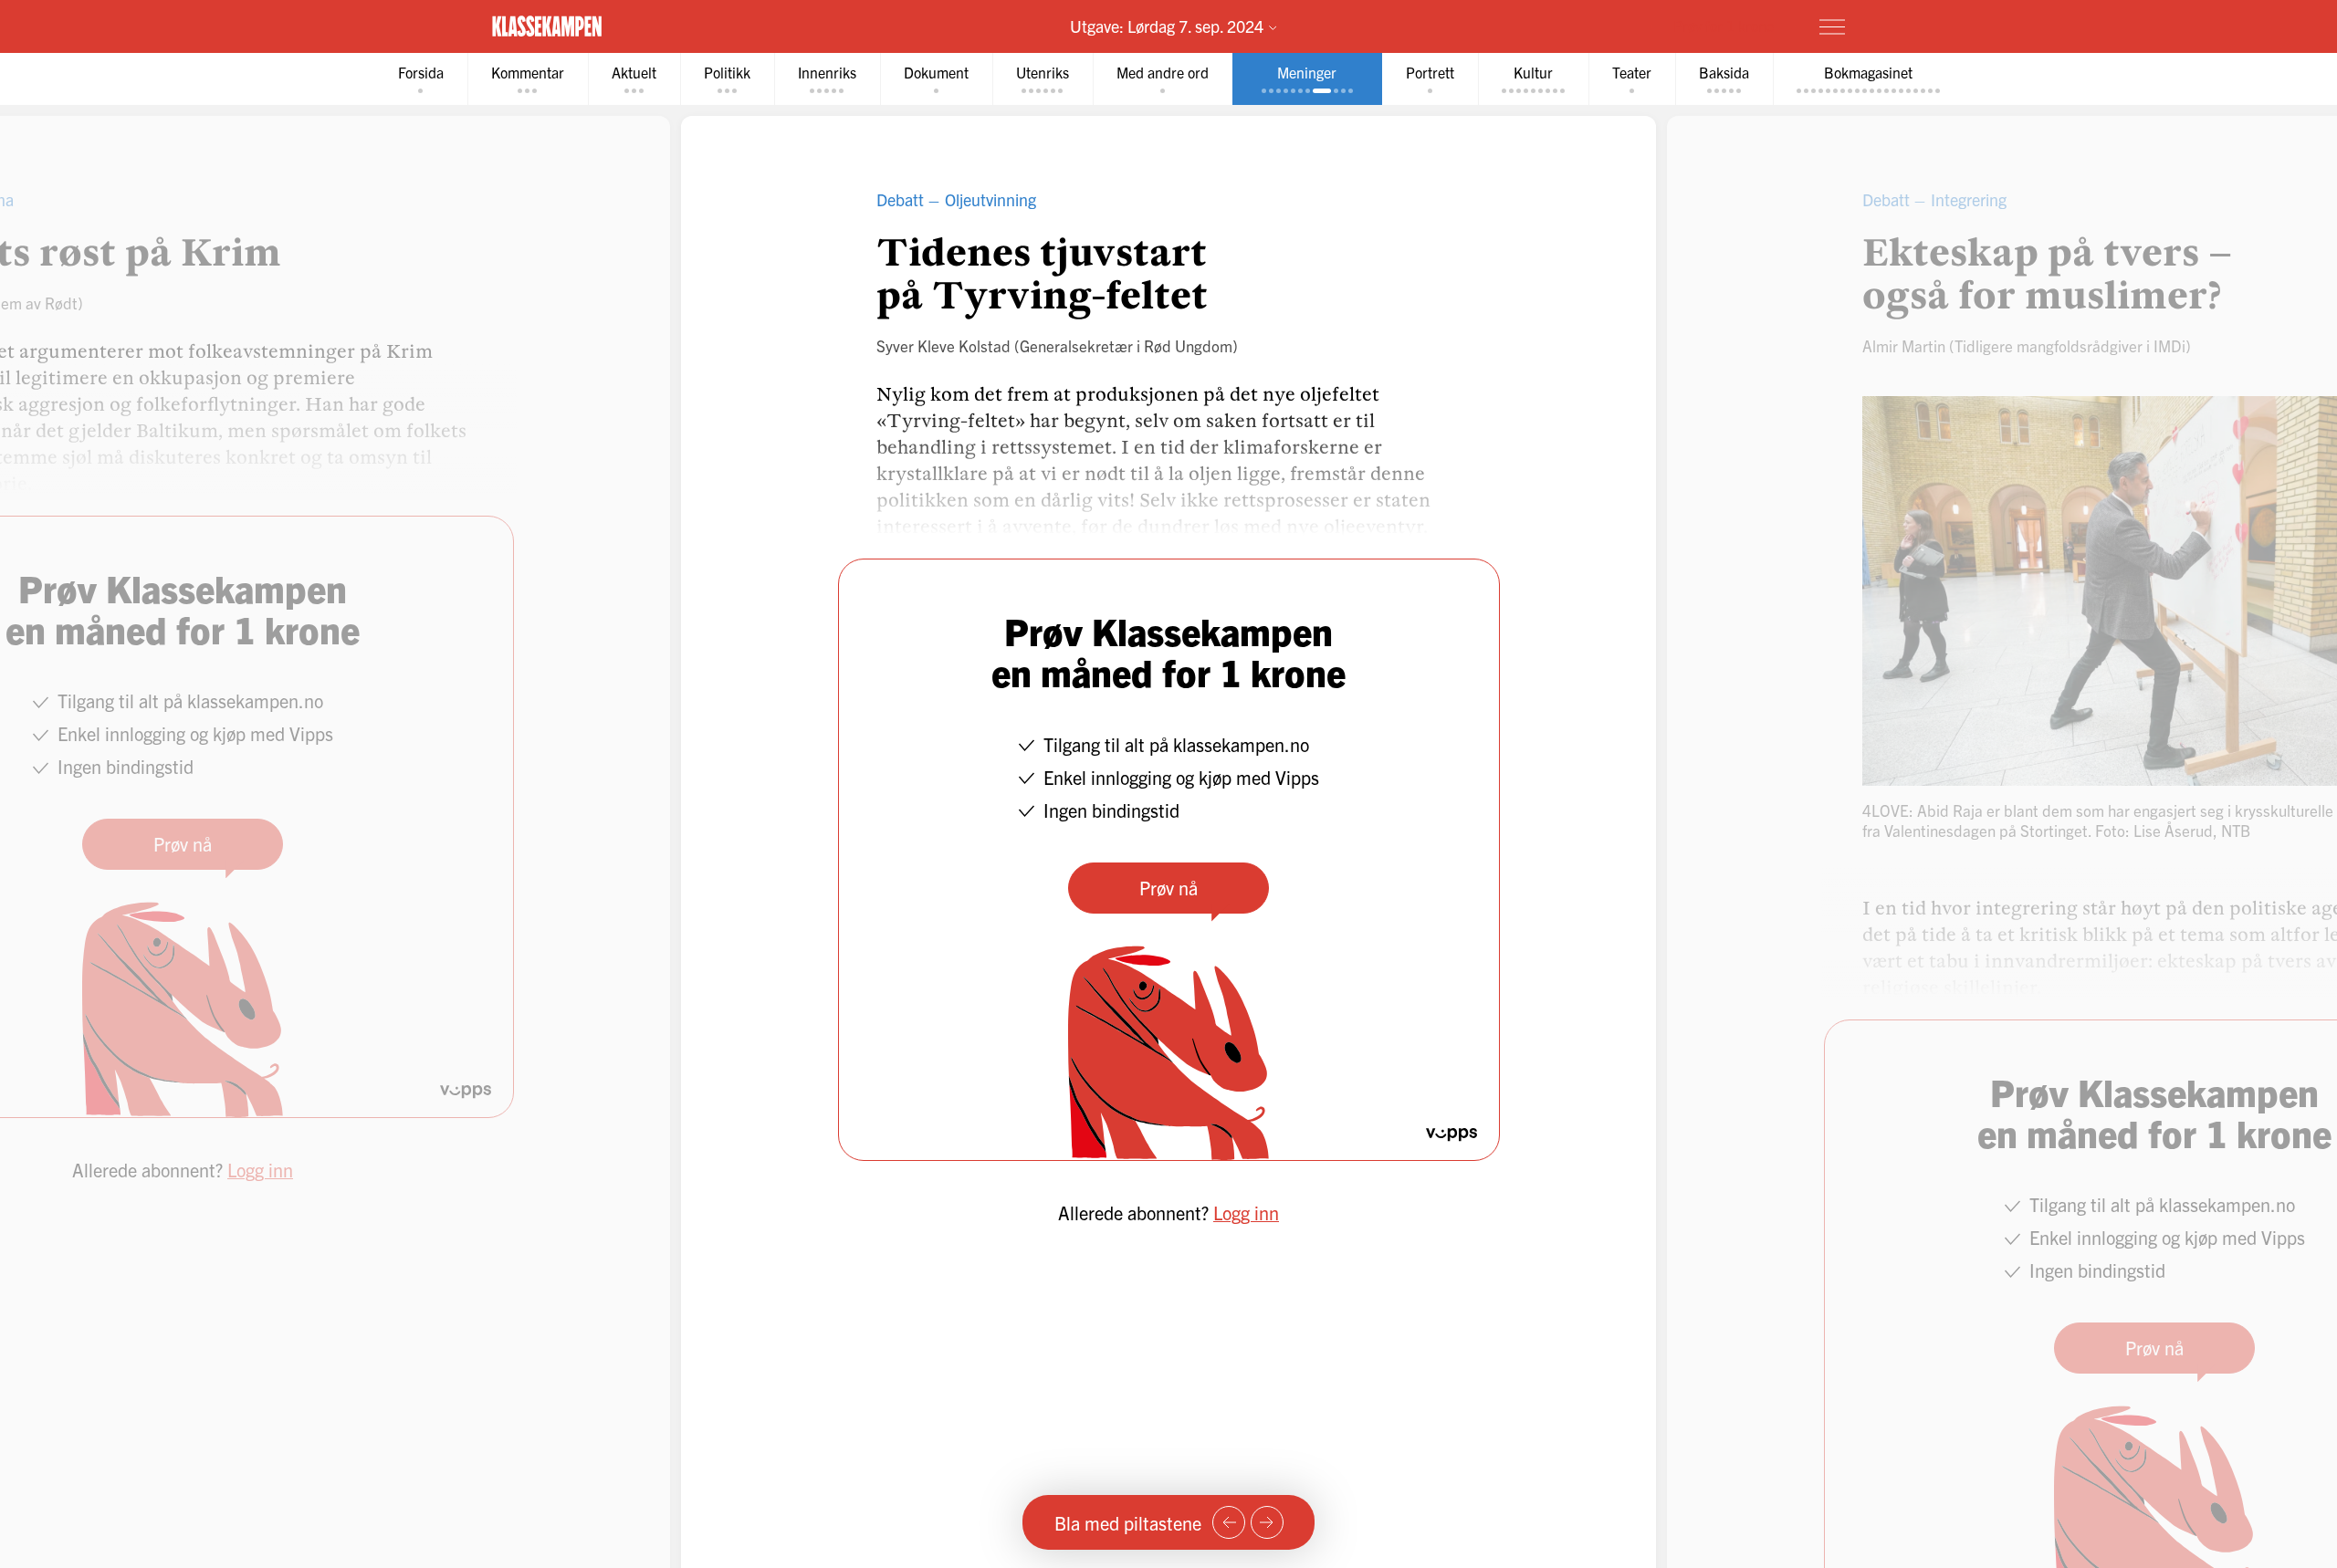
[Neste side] (1267, 1522)
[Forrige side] (1229, 1522)
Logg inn (1246, 1213)
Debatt (900, 199)
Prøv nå (1168, 888)
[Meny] (1832, 26)
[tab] (421, 79)
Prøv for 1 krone (1724, 26)
